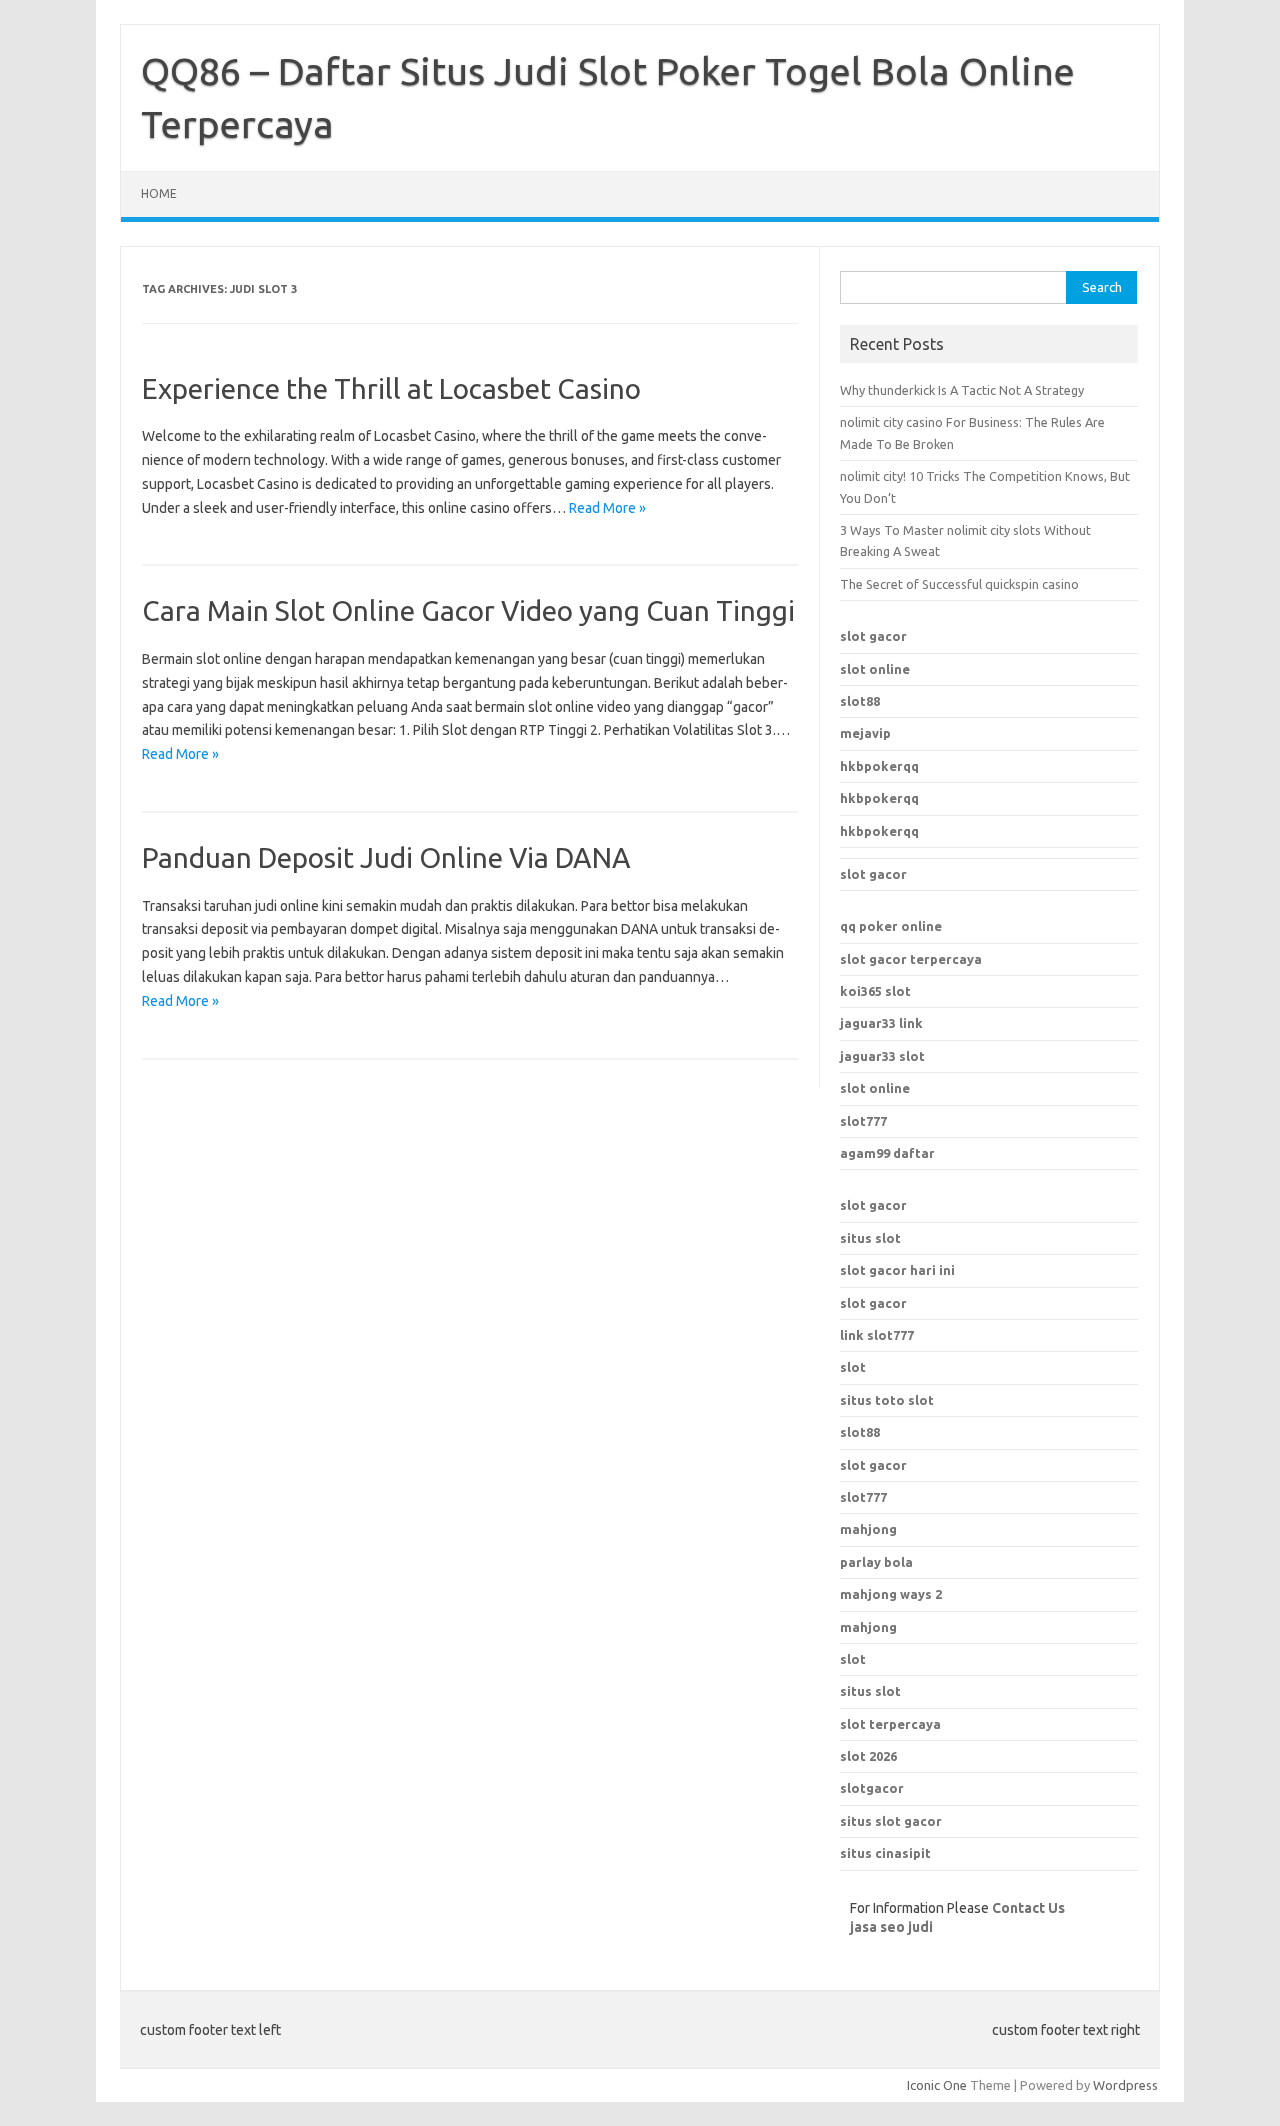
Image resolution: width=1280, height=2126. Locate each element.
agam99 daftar (887, 1153)
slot (853, 1367)
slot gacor (873, 636)
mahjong (868, 1627)
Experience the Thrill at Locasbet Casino (391, 388)
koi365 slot (875, 991)
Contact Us (1028, 1908)
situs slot (870, 1238)
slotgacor (872, 1788)
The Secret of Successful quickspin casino (959, 584)
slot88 (860, 701)
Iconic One (937, 2085)
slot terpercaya (890, 1724)
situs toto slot (887, 1400)
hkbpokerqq (879, 766)
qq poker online (891, 926)
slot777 (863, 1121)
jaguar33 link (881, 1023)
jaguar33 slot (882, 1056)
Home (159, 193)
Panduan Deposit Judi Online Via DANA (386, 857)
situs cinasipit (885, 1853)
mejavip (865, 733)
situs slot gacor (891, 1821)
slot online (875, 669)
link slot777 (877, 1335)
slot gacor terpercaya (911, 959)
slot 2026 (868, 1756)
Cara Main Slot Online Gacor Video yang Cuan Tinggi (468, 610)
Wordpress (1125, 2085)
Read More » (607, 508)
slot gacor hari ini (897, 1270)
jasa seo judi (891, 1927)
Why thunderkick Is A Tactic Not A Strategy (962, 390)
